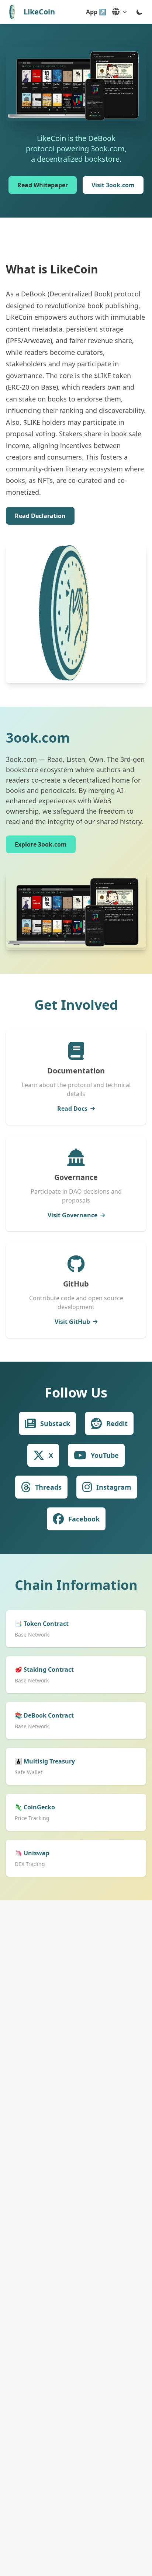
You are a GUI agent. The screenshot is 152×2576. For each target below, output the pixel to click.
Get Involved (76, 1005)
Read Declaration (40, 516)
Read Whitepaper (43, 185)
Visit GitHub (72, 1322)
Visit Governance (72, 1215)
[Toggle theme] (139, 12)
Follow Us (76, 1393)
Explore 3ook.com (41, 844)
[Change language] (120, 12)
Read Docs (72, 1109)
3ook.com (38, 738)
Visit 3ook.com (113, 185)
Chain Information (76, 1585)
